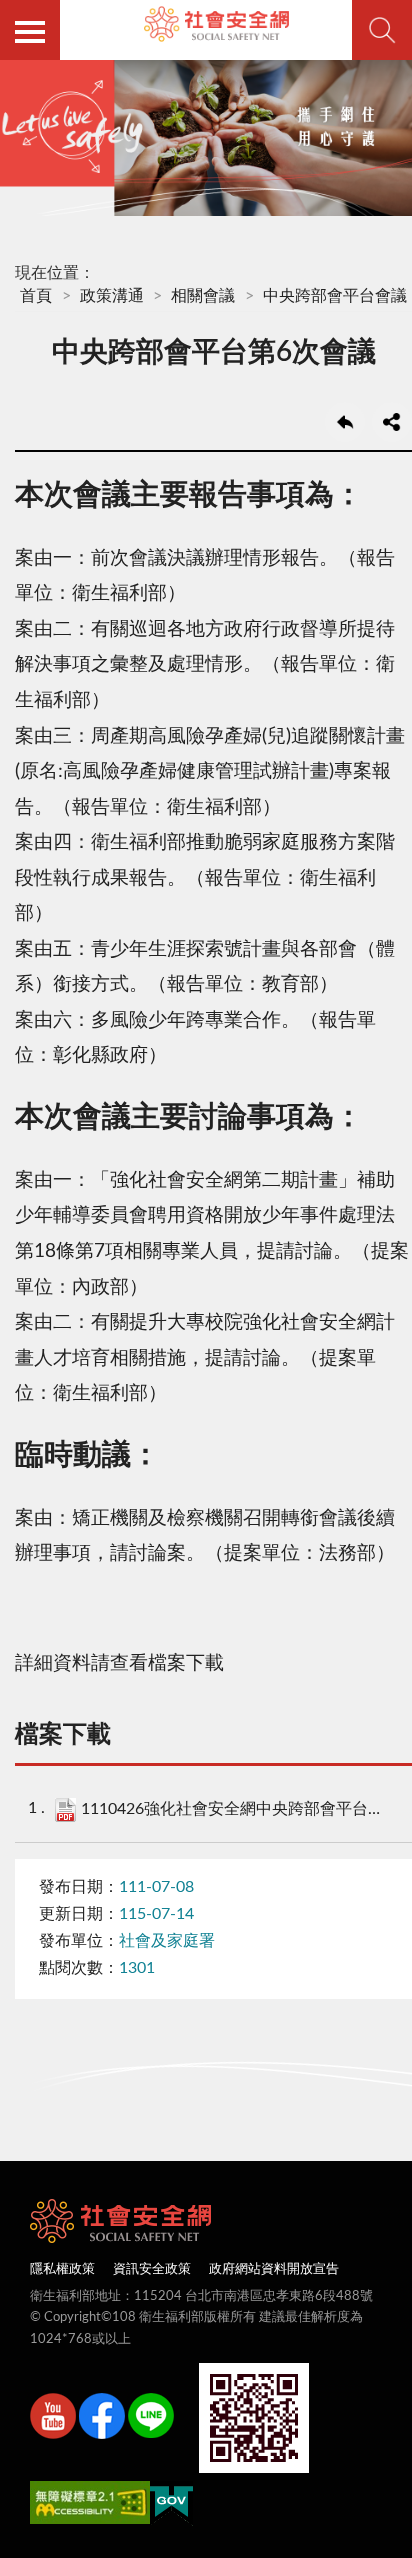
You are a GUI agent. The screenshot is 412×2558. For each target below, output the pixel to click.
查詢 (382, 30)
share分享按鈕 (392, 422)
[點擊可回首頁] (216, 24)
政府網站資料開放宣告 (274, 2269)
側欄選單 (30, 30)
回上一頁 (345, 422)
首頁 (36, 296)
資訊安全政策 (152, 2269)
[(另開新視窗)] (53, 2420)
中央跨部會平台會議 (335, 296)
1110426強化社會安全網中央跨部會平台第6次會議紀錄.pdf (236, 1809)
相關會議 (203, 296)
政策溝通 (112, 296)
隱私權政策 (62, 2269)
